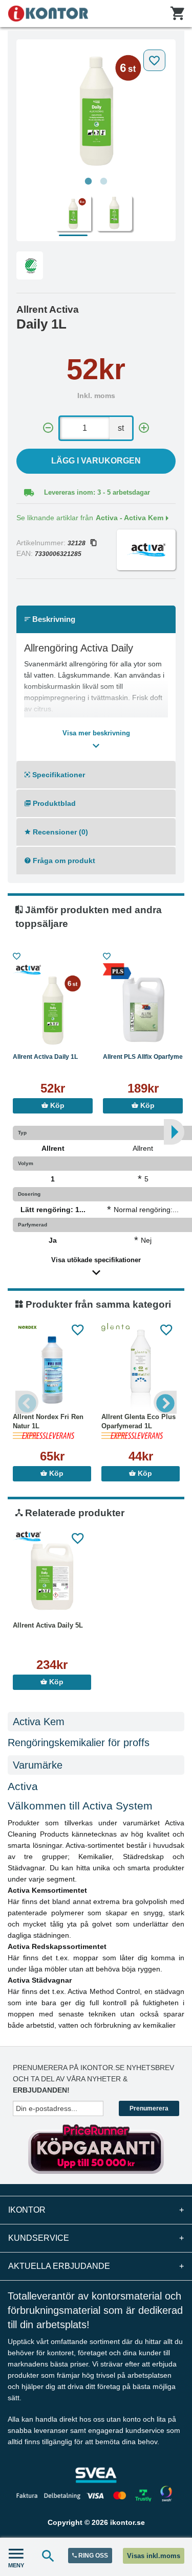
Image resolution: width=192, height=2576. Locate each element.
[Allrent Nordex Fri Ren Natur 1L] (52, 1369)
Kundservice (96, 2238)
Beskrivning (53, 619)
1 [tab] (89, 181)
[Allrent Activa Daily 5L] (52, 1577)
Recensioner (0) (59, 832)
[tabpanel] (96, 108)
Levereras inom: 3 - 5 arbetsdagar (97, 492)
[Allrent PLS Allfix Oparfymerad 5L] (143, 1009)
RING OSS (92, 2556)
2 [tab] (104, 181)
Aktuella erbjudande (96, 2266)
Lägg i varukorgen (96, 461)
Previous (27, 1402)
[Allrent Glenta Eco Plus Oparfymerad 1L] (141, 1369)
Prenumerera (149, 2108)
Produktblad (53, 803)
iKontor (96, 2210)
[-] (48, 428)
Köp (56, 1106)
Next (165, 1402)
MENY (16, 2565)
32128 (77, 543)
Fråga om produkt (63, 861)
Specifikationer (58, 775)
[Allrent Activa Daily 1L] (96, 108)
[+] (144, 428)
